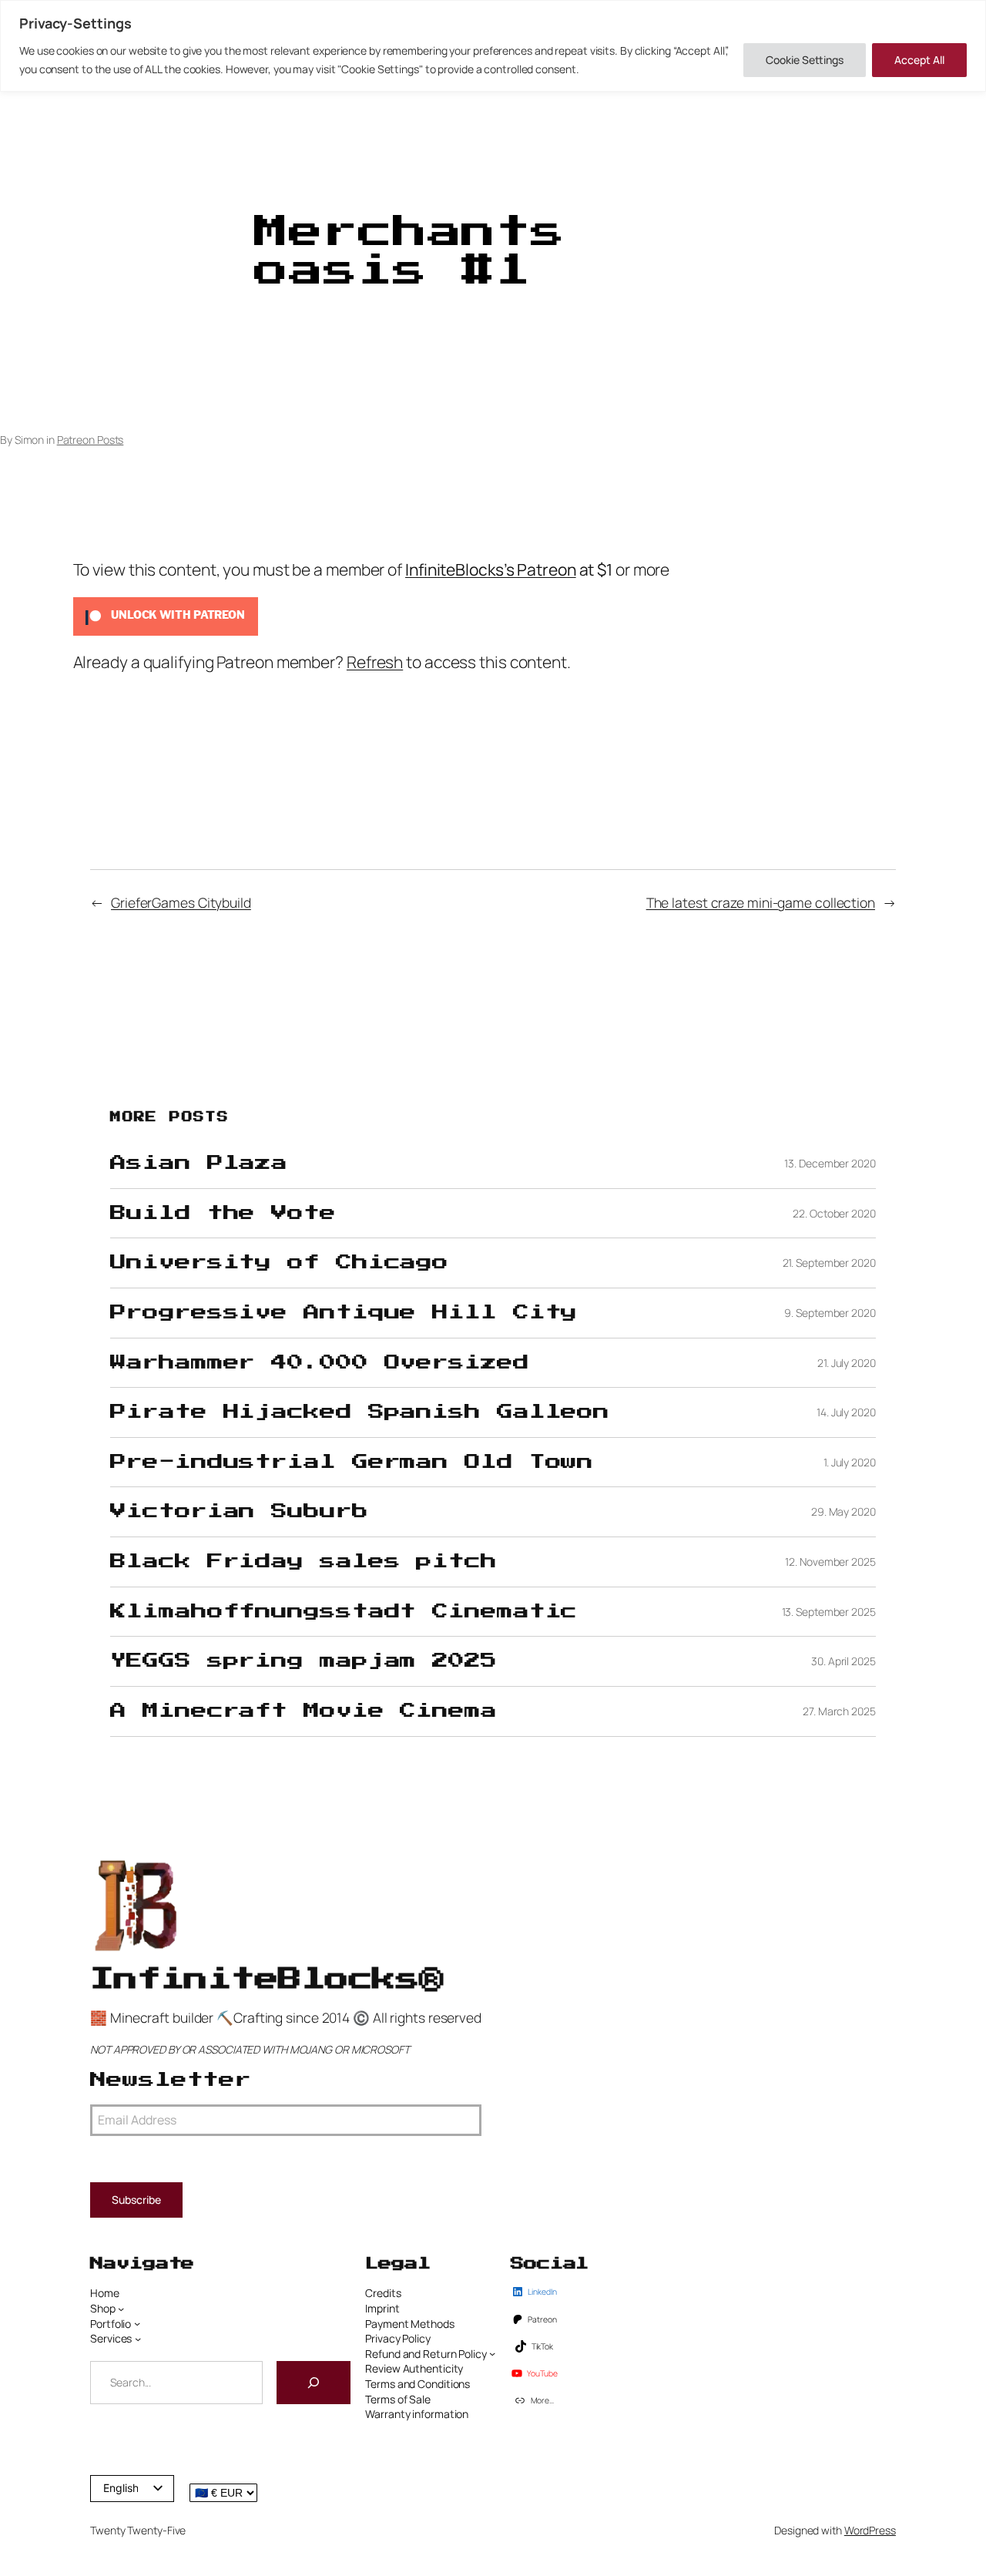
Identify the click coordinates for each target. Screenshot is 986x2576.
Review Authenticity (414, 2368)
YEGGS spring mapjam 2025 (304, 1661)
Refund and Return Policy (426, 2354)
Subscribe (136, 2200)
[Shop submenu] (121, 2309)
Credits (383, 2293)
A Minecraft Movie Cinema (304, 1711)
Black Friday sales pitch (304, 1562)
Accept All (919, 60)
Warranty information (417, 2414)
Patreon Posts (91, 440)
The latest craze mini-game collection (761, 902)
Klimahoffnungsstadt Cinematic (344, 1612)
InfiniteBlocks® (267, 1979)
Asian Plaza (199, 1163)
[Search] (314, 2383)
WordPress (870, 2530)
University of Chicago (279, 1263)
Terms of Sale (398, 2399)
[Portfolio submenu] (137, 2323)
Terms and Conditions (418, 2384)
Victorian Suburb (239, 1511)
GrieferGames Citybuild (181, 902)
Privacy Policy (398, 2338)
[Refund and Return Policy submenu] (492, 2353)
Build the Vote (223, 1213)
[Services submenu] (138, 2339)
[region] (493, 46)
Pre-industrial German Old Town (352, 1462)
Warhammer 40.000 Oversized (319, 1363)
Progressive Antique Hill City (344, 1313)
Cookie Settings (805, 60)
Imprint (382, 2308)
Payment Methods (410, 2324)
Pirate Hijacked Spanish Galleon (360, 1412)
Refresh (375, 662)
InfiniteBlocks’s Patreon (491, 569)
